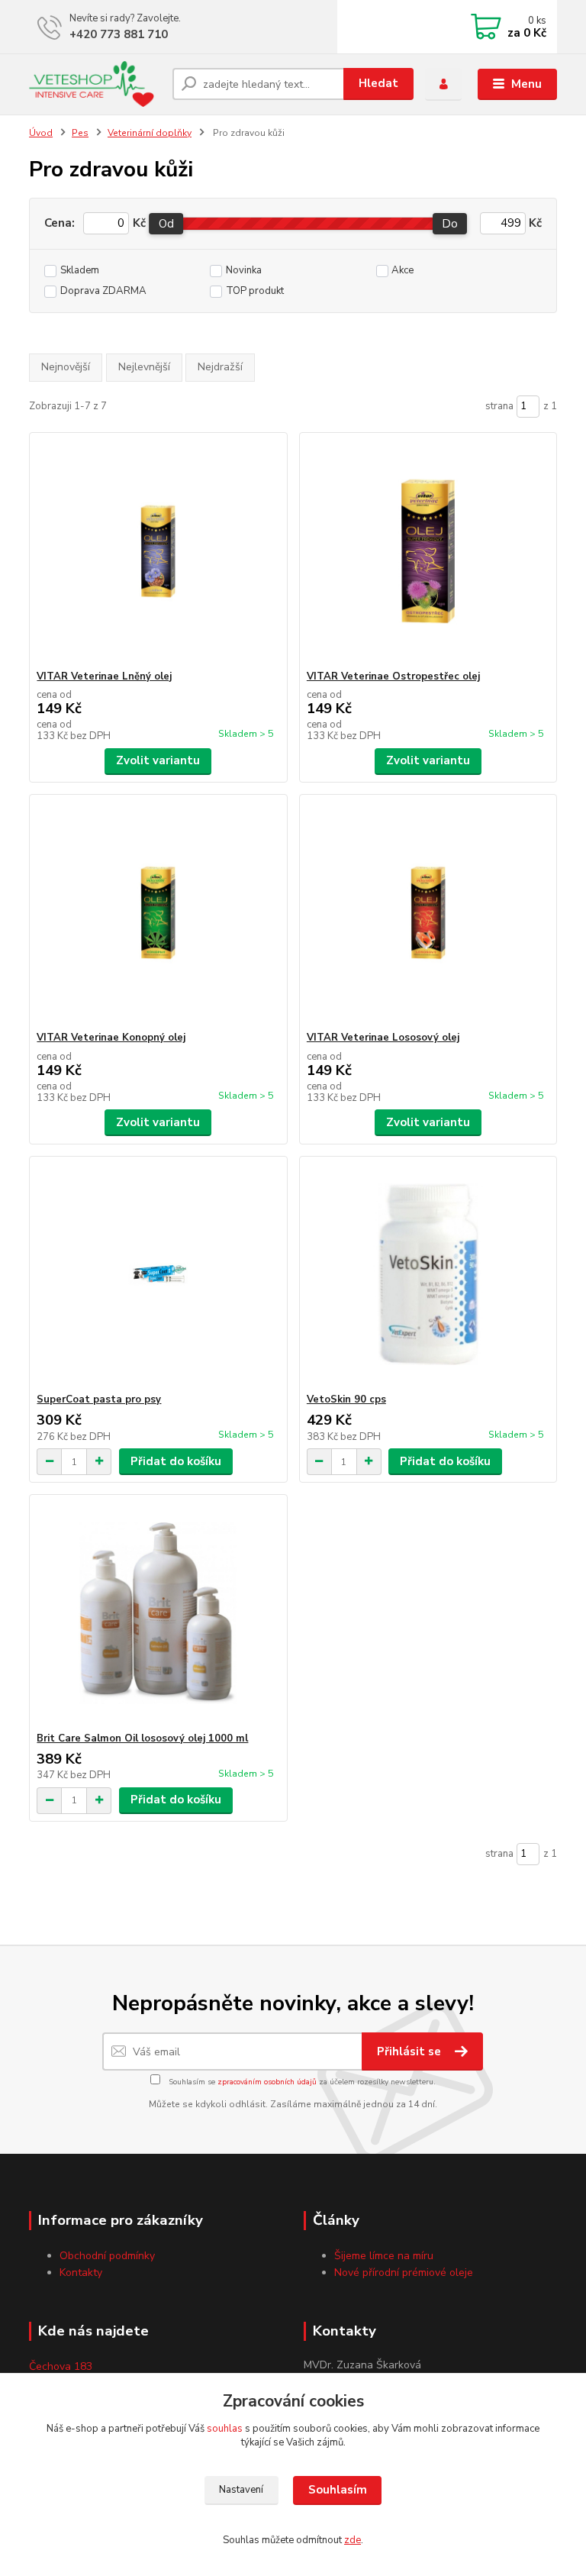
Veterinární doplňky (150, 133)
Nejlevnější (144, 367)
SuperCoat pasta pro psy (99, 1399)
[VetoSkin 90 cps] (428, 1275)
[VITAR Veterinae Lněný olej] (158, 552)
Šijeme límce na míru (384, 2256)
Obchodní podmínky (107, 2256)
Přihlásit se (411, 2051)
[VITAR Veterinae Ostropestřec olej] (428, 552)
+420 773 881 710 (119, 34)
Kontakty (81, 2273)
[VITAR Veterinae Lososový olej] (428, 913)
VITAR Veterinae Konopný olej (111, 1038)
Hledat (378, 83)
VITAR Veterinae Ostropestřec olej (393, 676)
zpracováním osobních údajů (267, 2082)
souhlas (225, 2429)
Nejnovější (66, 367)
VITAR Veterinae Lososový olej (383, 1038)
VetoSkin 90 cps (346, 1399)
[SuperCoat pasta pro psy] (158, 1275)
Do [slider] (451, 224)
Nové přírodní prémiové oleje (404, 2273)
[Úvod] (95, 84)
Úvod (41, 133)
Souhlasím (338, 2490)
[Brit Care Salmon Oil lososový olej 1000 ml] (158, 1614)
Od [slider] (166, 224)
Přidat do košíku (176, 1461)
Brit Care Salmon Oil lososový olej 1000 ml (142, 1738)
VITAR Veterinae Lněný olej (104, 676)
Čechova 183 (61, 2366)
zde (353, 2540)
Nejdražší (220, 367)
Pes (80, 133)
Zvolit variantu (158, 760)
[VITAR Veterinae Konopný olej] (158, 913)
